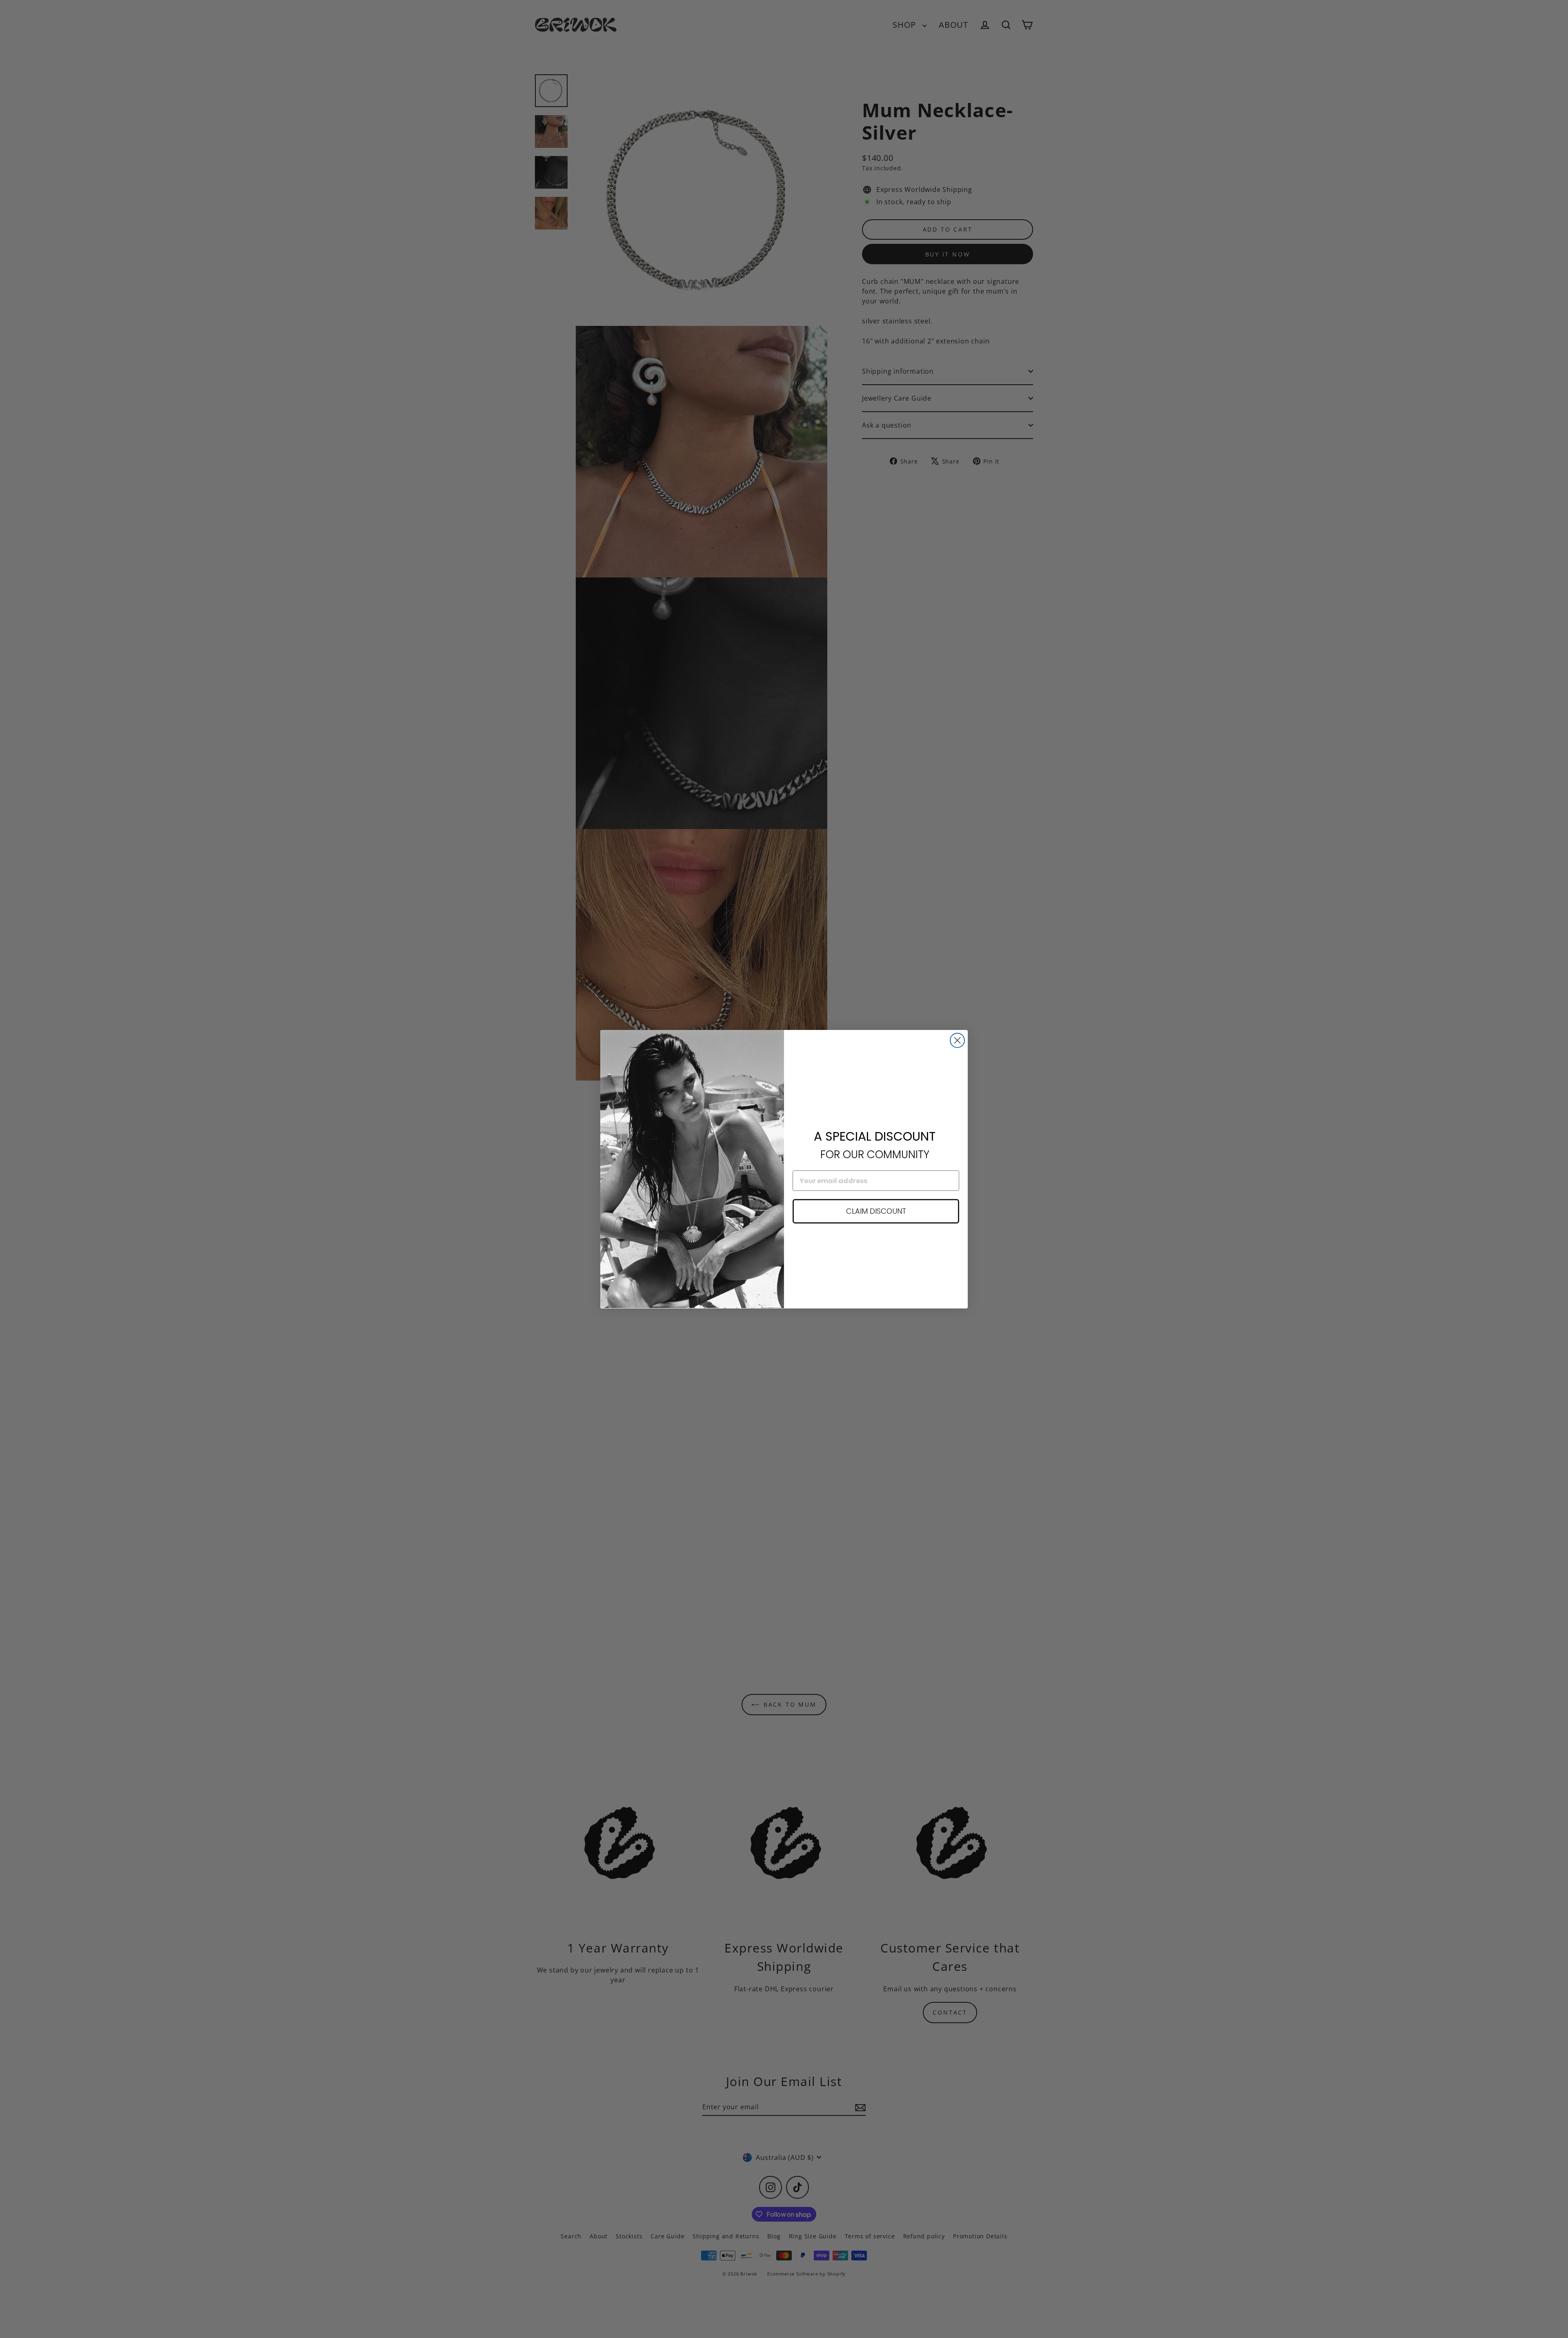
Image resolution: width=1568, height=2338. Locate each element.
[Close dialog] (957, 1040)
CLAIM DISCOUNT (876, 1211)
